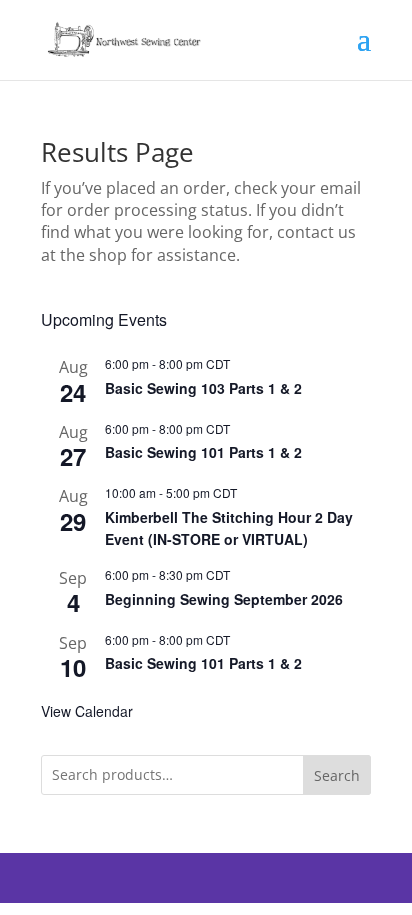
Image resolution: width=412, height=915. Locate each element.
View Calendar (87, 711)
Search (337, 775)
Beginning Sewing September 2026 (224, 599)
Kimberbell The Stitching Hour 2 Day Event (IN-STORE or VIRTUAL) (229, 528)
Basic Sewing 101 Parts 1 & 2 (203, 452)
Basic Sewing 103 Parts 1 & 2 (203, 388)
